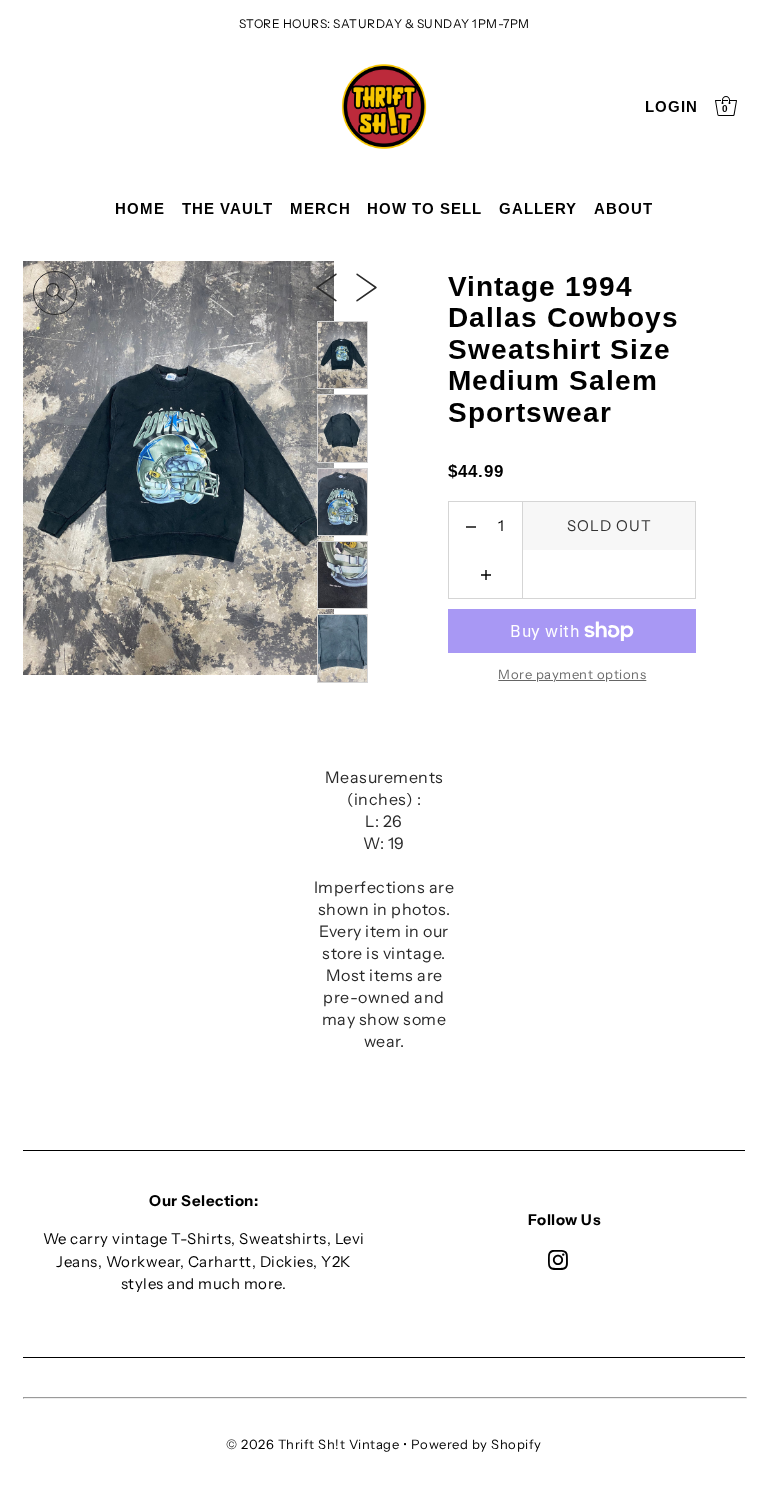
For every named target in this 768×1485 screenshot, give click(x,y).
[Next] (366, 287)
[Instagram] (558, 1259)
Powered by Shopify (476, 1444)
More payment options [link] (572, 674)
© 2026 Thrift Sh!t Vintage (312, 1444)
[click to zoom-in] (55, 293)
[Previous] (326, 287)
